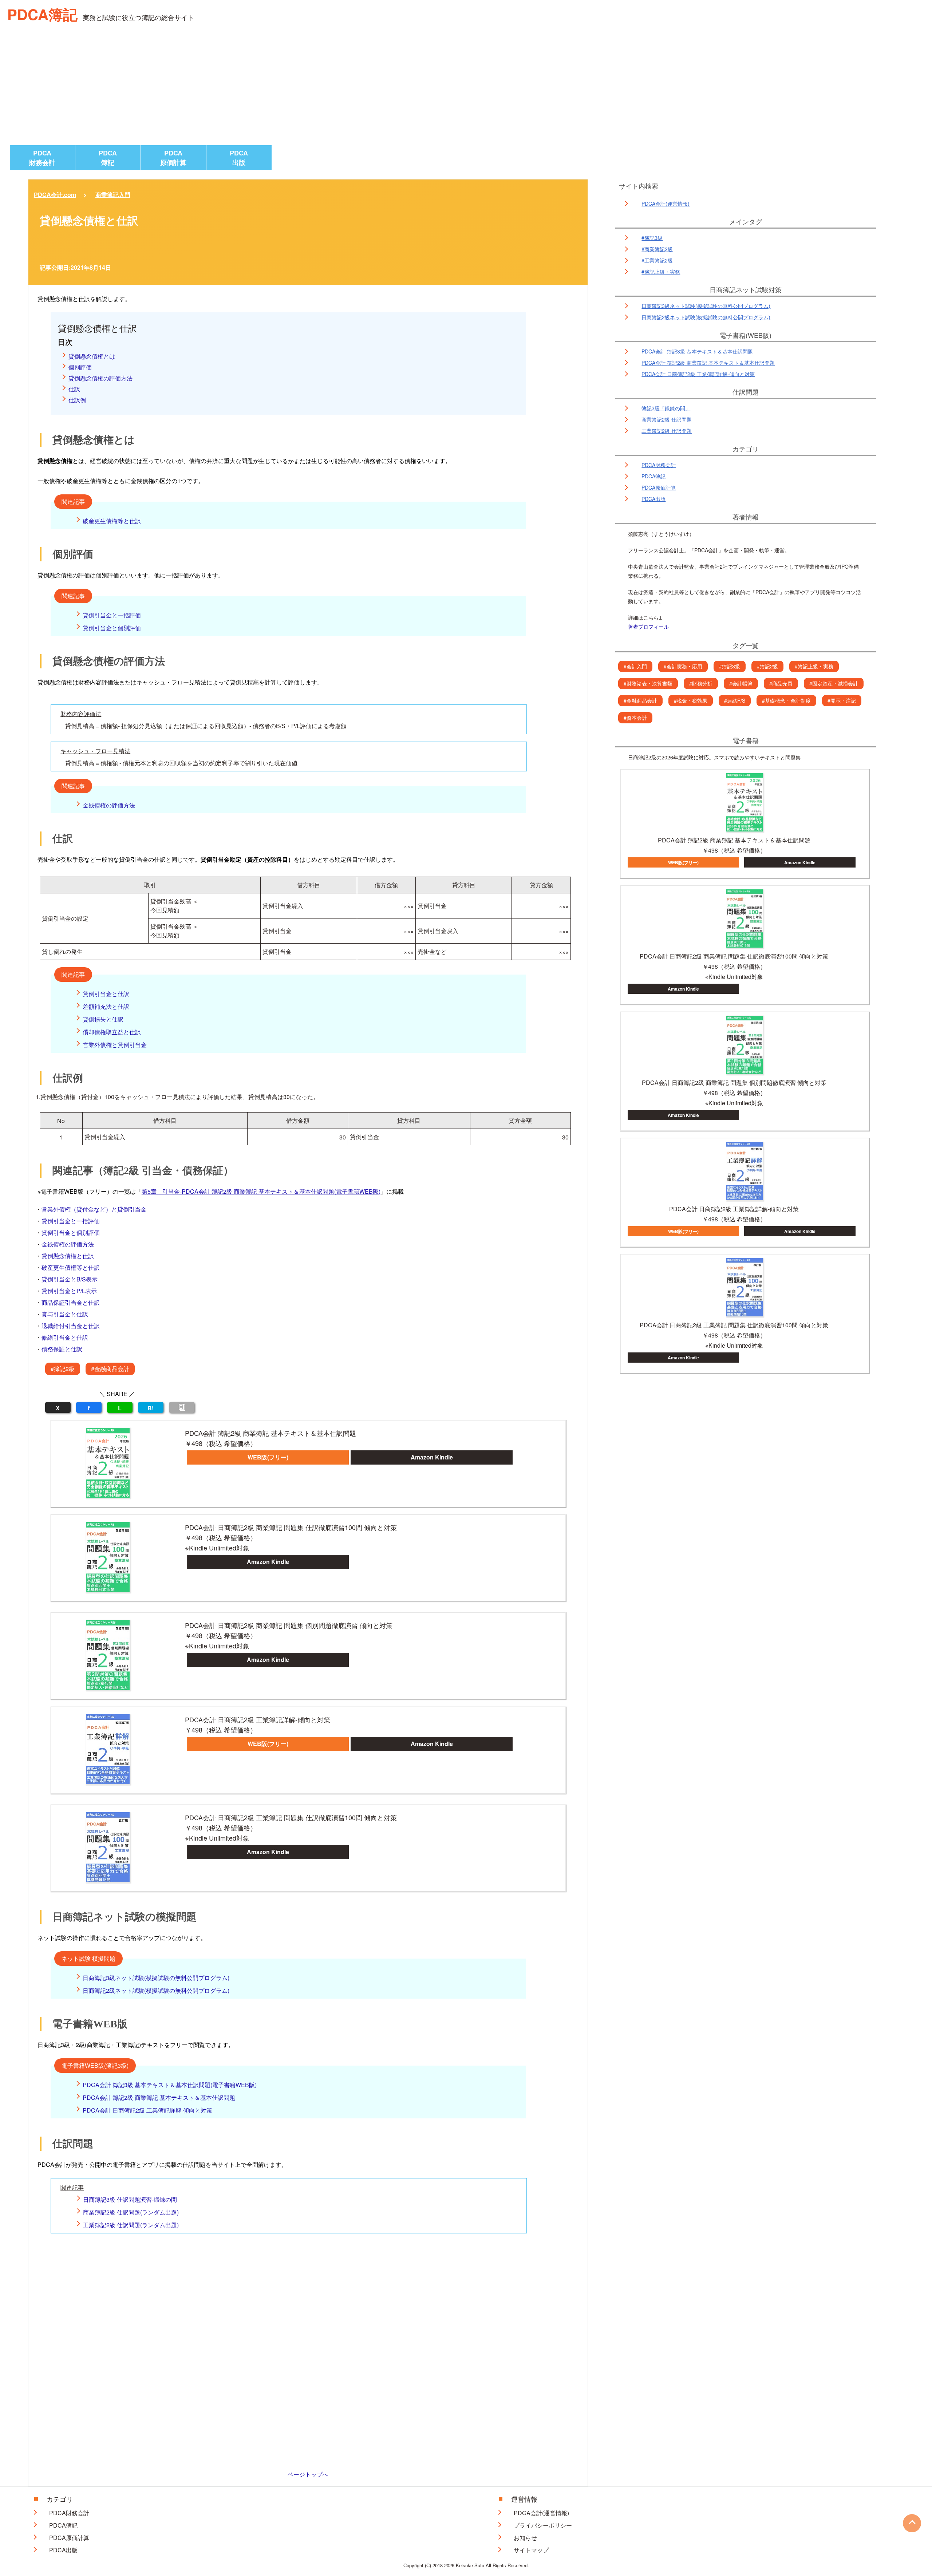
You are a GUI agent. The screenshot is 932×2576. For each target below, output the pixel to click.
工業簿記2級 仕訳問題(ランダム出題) (131, 2225)
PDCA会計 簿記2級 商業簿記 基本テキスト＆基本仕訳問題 (159, 2097)
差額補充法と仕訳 (106, 1006)
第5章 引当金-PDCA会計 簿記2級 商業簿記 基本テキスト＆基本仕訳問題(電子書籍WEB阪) (261, 1191)
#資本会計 (635, 718)
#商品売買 (781, 683)
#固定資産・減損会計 (834, 683)
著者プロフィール (648, 627)
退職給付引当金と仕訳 (71, 1326)
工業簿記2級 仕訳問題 (667, 431)
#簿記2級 (63, 1369)
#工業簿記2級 (657, 260)
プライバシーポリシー (543, 2525)
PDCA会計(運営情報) (666, 204)
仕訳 (74, 389)
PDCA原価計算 (173, 158)
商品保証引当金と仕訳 (71, 1302)
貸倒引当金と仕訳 (106, 994)
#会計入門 (635, 666)
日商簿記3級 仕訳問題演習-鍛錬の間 (130, 2199)
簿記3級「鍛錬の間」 (666, 408)
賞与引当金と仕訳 (65, 1314)
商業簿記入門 (113, 195)
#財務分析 (701, 683)
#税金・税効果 (691, 700)
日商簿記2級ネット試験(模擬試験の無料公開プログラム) (156, 1990)
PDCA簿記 (42, 14)
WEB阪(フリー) (268, 1457)
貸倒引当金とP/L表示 (69, 1291)
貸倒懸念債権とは (92, 356)
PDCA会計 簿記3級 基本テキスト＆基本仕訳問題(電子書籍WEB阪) (170, 2085)
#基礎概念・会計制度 (786, 700)
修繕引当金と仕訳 (65, 1337)
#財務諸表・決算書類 (648, 683)
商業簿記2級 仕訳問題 (667, 419)
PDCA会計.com (55, 195)
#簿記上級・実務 (661, 272)
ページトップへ (308, 2474)
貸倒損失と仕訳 (103, 1019)
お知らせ (525, 2538)
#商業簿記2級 (657, 249)
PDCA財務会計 (42, 158)
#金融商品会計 (110, 1369)
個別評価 (80, 367)
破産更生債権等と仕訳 (112, 521)
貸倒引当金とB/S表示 (70, 1279)
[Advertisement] (466, 91)
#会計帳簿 (741, 683)
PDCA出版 (239, 158)
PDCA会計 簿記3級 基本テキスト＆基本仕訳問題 (697, 351)
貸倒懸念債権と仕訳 (68, 1256)
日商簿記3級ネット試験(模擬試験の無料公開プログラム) (156, 1978)
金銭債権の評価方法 (109, 805)
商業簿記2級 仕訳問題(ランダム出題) (131, 2212)
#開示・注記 (842, 700)
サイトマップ (531, 2550)
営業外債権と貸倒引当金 (115, 1045)
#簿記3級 (652, 238)
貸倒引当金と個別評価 (112, 628)
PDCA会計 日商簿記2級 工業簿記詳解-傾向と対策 (147, 2110)
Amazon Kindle (432, 1457)
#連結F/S (735, 700)
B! (151, 1408)
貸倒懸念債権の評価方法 (100, 378)
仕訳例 (77, 400)
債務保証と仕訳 (62, 1349)
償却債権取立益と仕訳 (112, 1032)
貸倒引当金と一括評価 (112, 615)
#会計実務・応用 (683, 666)
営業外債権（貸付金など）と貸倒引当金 (94, 1209)
